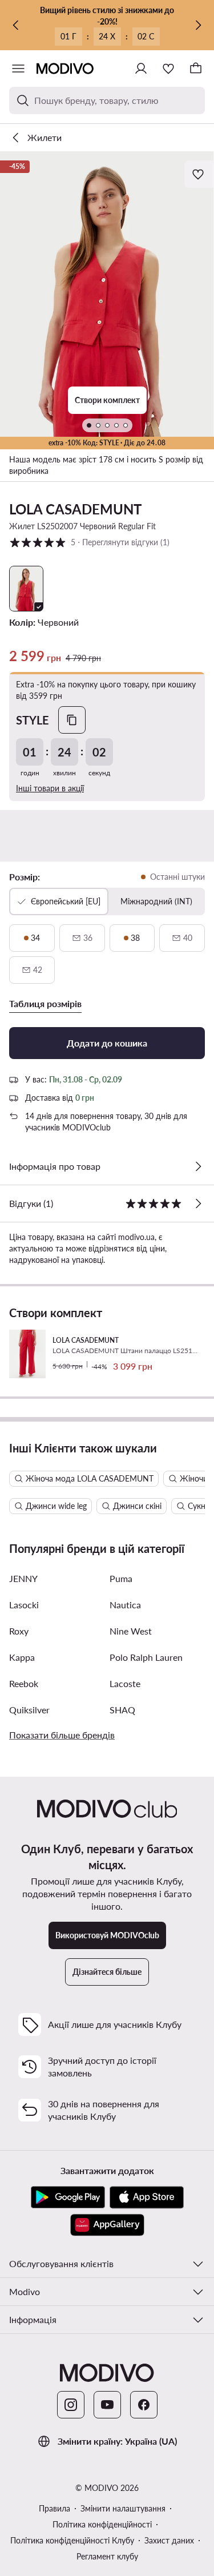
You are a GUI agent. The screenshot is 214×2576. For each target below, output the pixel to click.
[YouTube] (107, 2405)
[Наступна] (198, 25)
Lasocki (24, 1605)
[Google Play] (68, 2197)
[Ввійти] (141, 69)
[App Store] (147, 2197)
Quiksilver (29, 1710)
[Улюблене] (168, 69)
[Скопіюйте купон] (72, 720)
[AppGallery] (107, 2225)
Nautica (125, 1605)
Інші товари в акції (50, 788)
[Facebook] (144, 2405)
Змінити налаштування (123, 2508)
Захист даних (169, 2540)
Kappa (22, 1657)
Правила (54, 2508)
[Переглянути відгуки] (198, 1204)
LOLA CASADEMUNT (75, 509)
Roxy (19, 1631)
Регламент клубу (107, 2556)
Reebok (24, 1683)
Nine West (131, 1631)
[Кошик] (196, 69)
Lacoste (125, 1683)
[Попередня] (16, 25)
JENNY (23, 1578)
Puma (121, 1578)
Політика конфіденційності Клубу (72, 2540)
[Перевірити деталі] (198, 1166)
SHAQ (122, 1710)
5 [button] (89, 542)
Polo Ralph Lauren (146, 1657)
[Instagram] (71, 2405)
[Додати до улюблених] (199, 174)
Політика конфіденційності (102, 2524)
